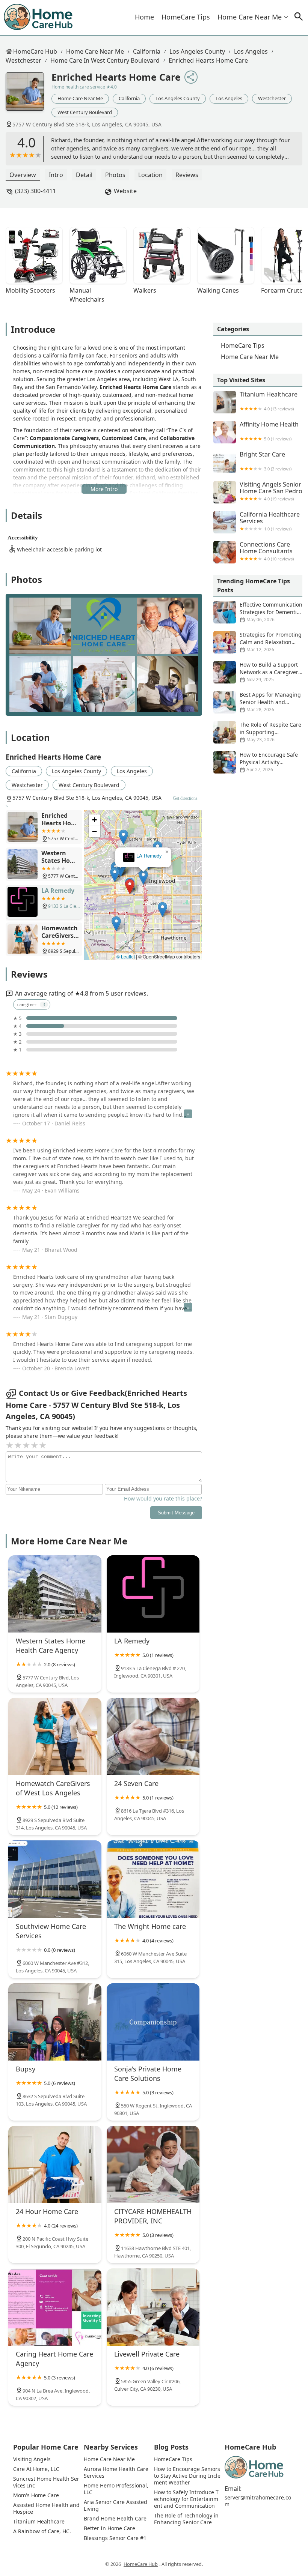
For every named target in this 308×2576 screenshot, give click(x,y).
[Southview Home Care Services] (55, 1879)
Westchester (23, 60)
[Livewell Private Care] (153, 2307)
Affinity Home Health (269, 431)
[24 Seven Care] (153, 1736)
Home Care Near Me (250, 17)
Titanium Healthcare (269, 401)
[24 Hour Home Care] (55, 2164)
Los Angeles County (197, 51)
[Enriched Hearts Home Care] (29, 95)
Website (125, 191)
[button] (158, 889)
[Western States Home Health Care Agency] (55, 1594)
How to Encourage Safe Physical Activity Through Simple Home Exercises (256, 762)
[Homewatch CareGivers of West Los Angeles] (55, 1736)
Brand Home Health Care (115, 2519)
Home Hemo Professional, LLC (117, 2489)
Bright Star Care (266, 461)
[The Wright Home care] (153, 1879)
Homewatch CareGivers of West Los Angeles (149, 856)
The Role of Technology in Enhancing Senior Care (187, 2519)
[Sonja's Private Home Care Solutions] (153, 2022)
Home (144, 17)
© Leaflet (126, 956)
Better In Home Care (109, 2528)
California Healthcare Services (270, 521)
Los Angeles (251, 51)
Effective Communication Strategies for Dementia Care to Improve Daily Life (258, 612)
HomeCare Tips (186, 17)
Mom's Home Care (36, 2495)
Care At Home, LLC (36, 2469)
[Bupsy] (55, 2022)
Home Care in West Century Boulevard (105, 60)
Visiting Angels (32, 2459)
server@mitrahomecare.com (258, 2501)
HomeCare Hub (35, 51)
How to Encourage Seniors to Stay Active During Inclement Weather (187, 2476)
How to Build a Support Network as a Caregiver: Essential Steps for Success (257, 672)
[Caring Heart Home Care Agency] (55, 2307)
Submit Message (176, 1513)
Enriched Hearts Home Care (208, 60)
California (147, 51)
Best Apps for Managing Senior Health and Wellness (270, 702)
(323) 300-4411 (35, 191)
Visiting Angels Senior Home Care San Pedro (271, 491)
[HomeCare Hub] (39, 17)
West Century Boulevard (85, 112)
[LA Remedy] (153, 1594)
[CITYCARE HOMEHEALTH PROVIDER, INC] (153, 2164)
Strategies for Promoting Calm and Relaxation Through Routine (271, 642)
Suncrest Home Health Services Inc (46, 2482)
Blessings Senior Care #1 (115, 2538)
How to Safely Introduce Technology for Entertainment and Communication (186, 2499)
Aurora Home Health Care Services (117, 2472)
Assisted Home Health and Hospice (47, 2508)
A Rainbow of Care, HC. (42, 2531)
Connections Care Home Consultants (267, 551)
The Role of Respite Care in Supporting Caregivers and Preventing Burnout (257, 732)
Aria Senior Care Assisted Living (116, 2505)
